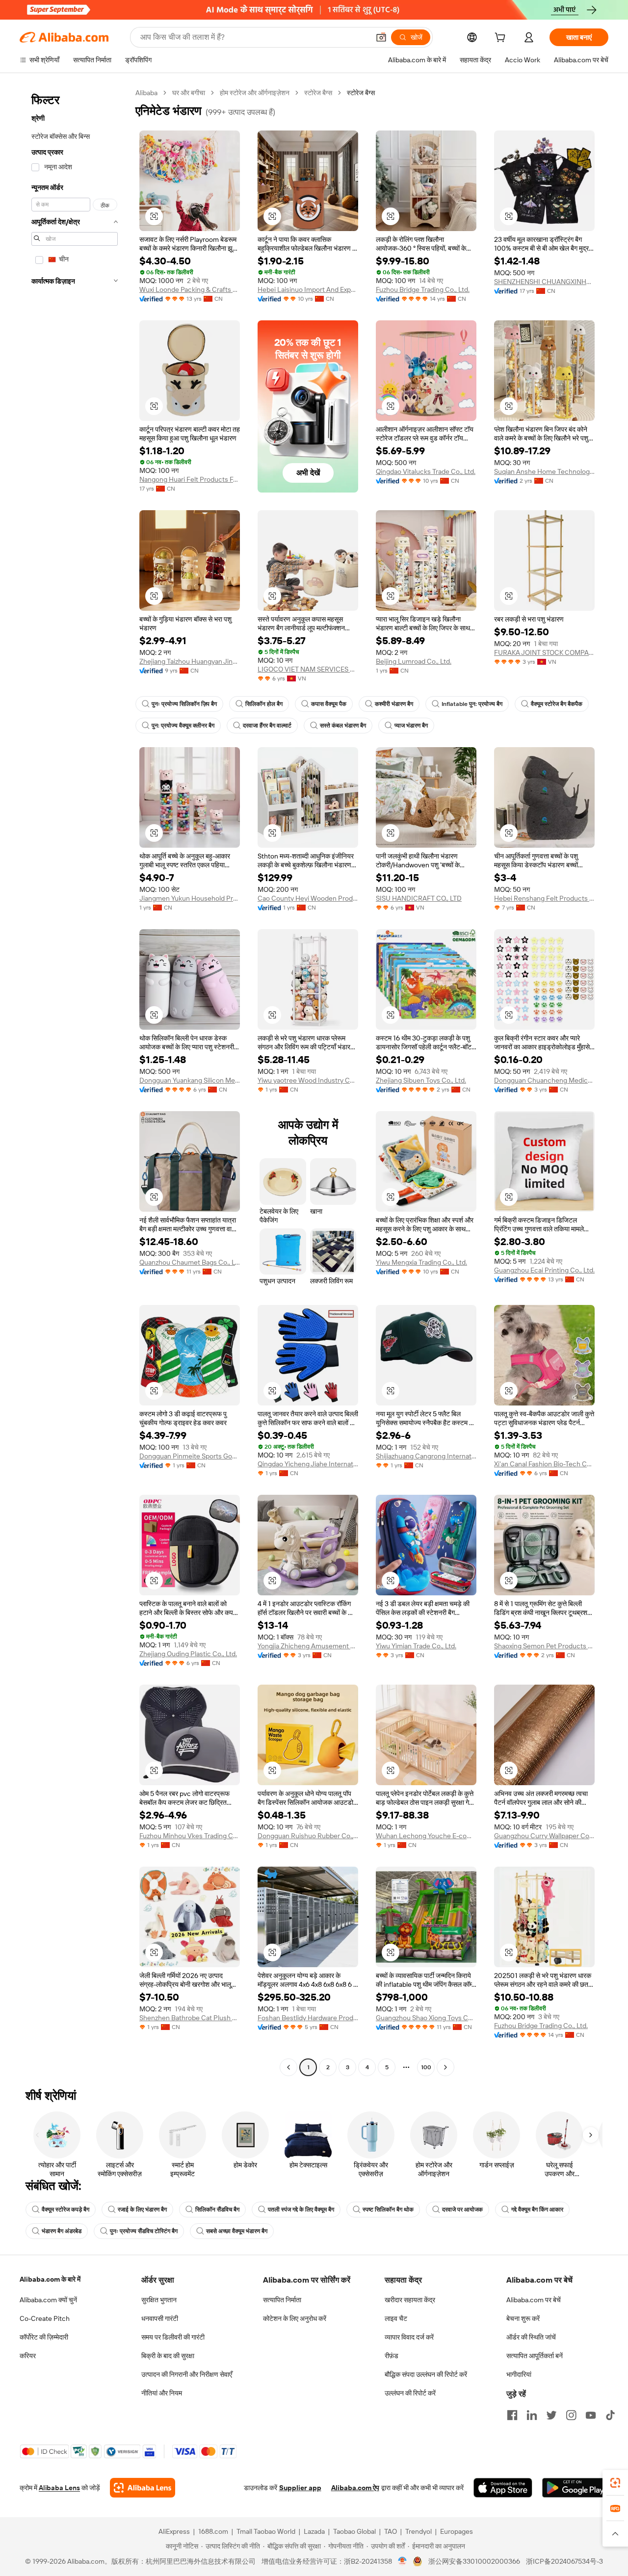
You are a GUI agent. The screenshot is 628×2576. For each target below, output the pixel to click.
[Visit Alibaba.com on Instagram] (571, 2415)
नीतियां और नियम (162, 2393)
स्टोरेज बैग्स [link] (361, 93)
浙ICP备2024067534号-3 (564, 2561)
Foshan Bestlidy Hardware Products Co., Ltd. (308, 2018)
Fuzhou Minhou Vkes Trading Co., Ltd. (190, 1836)
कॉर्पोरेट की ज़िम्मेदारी (44, 2337)
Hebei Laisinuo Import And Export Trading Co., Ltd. (308, 289)
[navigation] (75, 1081)
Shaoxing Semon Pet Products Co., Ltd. (544, 1646)
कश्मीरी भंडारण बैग (394, 704)
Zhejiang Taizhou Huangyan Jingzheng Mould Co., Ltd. (190, 661)
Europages (457, 2531)
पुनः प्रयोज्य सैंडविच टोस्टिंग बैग (144, 2231)
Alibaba (146, 93)
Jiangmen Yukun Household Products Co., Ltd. (190, 898)
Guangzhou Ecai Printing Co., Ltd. (544, 1270)
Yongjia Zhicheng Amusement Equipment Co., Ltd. (308, 1646)
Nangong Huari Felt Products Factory (190, 479)
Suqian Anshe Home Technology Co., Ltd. (544, 471)
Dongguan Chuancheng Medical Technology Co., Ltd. (544, 1080)
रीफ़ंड (392, 2356)
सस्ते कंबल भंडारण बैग (343, 726)
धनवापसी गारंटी (160, 2318)
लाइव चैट (396, 2318)
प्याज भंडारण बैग (411, 726)
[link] (615, 2483)
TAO (391, 2531)
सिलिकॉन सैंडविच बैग (217, 2210)
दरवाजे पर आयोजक (462, 2210)
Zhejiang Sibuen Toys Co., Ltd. (421, 1080)
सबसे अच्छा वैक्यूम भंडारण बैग (237, 2231)
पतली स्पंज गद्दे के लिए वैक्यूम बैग (301, 2210)
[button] (381, 37)
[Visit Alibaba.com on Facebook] (512, 2415)
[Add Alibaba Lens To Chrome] (143, 2488)
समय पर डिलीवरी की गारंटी (173, 2337)
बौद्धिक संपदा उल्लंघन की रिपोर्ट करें (426, 2374)
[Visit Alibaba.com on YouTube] (591, 2415)
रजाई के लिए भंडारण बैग (142, 2210)
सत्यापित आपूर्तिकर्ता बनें (535, 2356)
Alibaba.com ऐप (355, 2488)
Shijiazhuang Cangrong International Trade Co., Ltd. (426, 1456)
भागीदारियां (519, 2374)
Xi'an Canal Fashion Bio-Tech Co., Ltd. (544, 1464)
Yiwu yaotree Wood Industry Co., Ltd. (308, 1080)
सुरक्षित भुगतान (159, 2300)
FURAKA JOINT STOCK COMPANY (544, 652)
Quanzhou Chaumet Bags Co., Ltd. (190, 1262)
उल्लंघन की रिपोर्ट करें (410, 2393)
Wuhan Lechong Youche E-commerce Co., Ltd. (426, 1836)
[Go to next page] (445, 2067)
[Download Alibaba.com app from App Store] (503, 2488)
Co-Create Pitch (45, 2318)
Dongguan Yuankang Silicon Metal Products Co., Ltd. (190, 1080)
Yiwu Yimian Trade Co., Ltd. (416, 1646)
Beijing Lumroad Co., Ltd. (414, 661)
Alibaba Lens (59, 2488)
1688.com (213, 2531)
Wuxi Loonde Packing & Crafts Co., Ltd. (190, 289)
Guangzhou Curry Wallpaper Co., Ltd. (544, 1836)
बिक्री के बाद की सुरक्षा (168, 2356)
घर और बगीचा (189, 93)
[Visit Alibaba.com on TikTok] (610, 2415)
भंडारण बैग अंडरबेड (62, 2231)
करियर (28, 2356)
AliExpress (174, 2531)
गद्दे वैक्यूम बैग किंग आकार (537, 2210)
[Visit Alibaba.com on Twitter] (551, 2415)
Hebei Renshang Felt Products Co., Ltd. (544, 898)
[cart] (502, 39)
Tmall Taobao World (266, 2531)
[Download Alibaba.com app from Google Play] (575, 2488)
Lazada (314, 2531)
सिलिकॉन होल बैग (264, 704)
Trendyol (419, 2531)
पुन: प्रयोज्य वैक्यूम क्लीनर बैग (183, 726)
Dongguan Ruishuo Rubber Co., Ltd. (308, 1836)
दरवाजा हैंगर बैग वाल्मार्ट (267, 726)
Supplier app (300, 2488)
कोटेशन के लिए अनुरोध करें (295, 2318)
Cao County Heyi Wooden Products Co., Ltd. (308, 898)
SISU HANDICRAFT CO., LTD (419, 898)
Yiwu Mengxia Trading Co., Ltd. (421, 1262)
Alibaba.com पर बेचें (534, 2300)
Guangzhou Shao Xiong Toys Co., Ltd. (426, 2018)
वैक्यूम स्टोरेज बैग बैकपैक (557, 704)
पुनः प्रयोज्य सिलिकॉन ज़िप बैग (184, 704)
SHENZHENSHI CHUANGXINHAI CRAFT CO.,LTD (544, 282)
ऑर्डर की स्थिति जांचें (531, 2337)
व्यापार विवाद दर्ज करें (409, 2337)
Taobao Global (354, 2531)
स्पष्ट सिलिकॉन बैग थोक (388, 2210)
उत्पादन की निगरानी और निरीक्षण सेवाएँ (187, 2374)
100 (426, 2067)
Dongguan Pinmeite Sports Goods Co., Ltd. (190, 1456)
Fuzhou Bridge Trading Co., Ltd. (423, 289)
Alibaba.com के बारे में (50, 2279)
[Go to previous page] (288, 2067)
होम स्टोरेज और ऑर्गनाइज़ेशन (255, 93)
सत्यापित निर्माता (282, 2300)
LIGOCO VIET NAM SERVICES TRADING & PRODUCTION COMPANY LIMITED (308, 669)
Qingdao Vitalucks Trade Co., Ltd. (426, 471)
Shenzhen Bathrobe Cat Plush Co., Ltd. (190, 2018)
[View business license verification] (403, 2561)
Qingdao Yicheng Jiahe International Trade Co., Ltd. (308, 1464)
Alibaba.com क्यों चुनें (48, 2300)
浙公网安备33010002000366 (474, 2561)
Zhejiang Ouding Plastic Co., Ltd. (188, 1654)
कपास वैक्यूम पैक (329, 704)
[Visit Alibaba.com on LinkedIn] (532, 2415)
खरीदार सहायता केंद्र (410, 2300)
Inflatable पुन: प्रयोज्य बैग (472, 704)
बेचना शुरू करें (523, 2318)
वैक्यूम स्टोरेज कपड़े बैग (65, 2210)
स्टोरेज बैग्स (318, 93)
